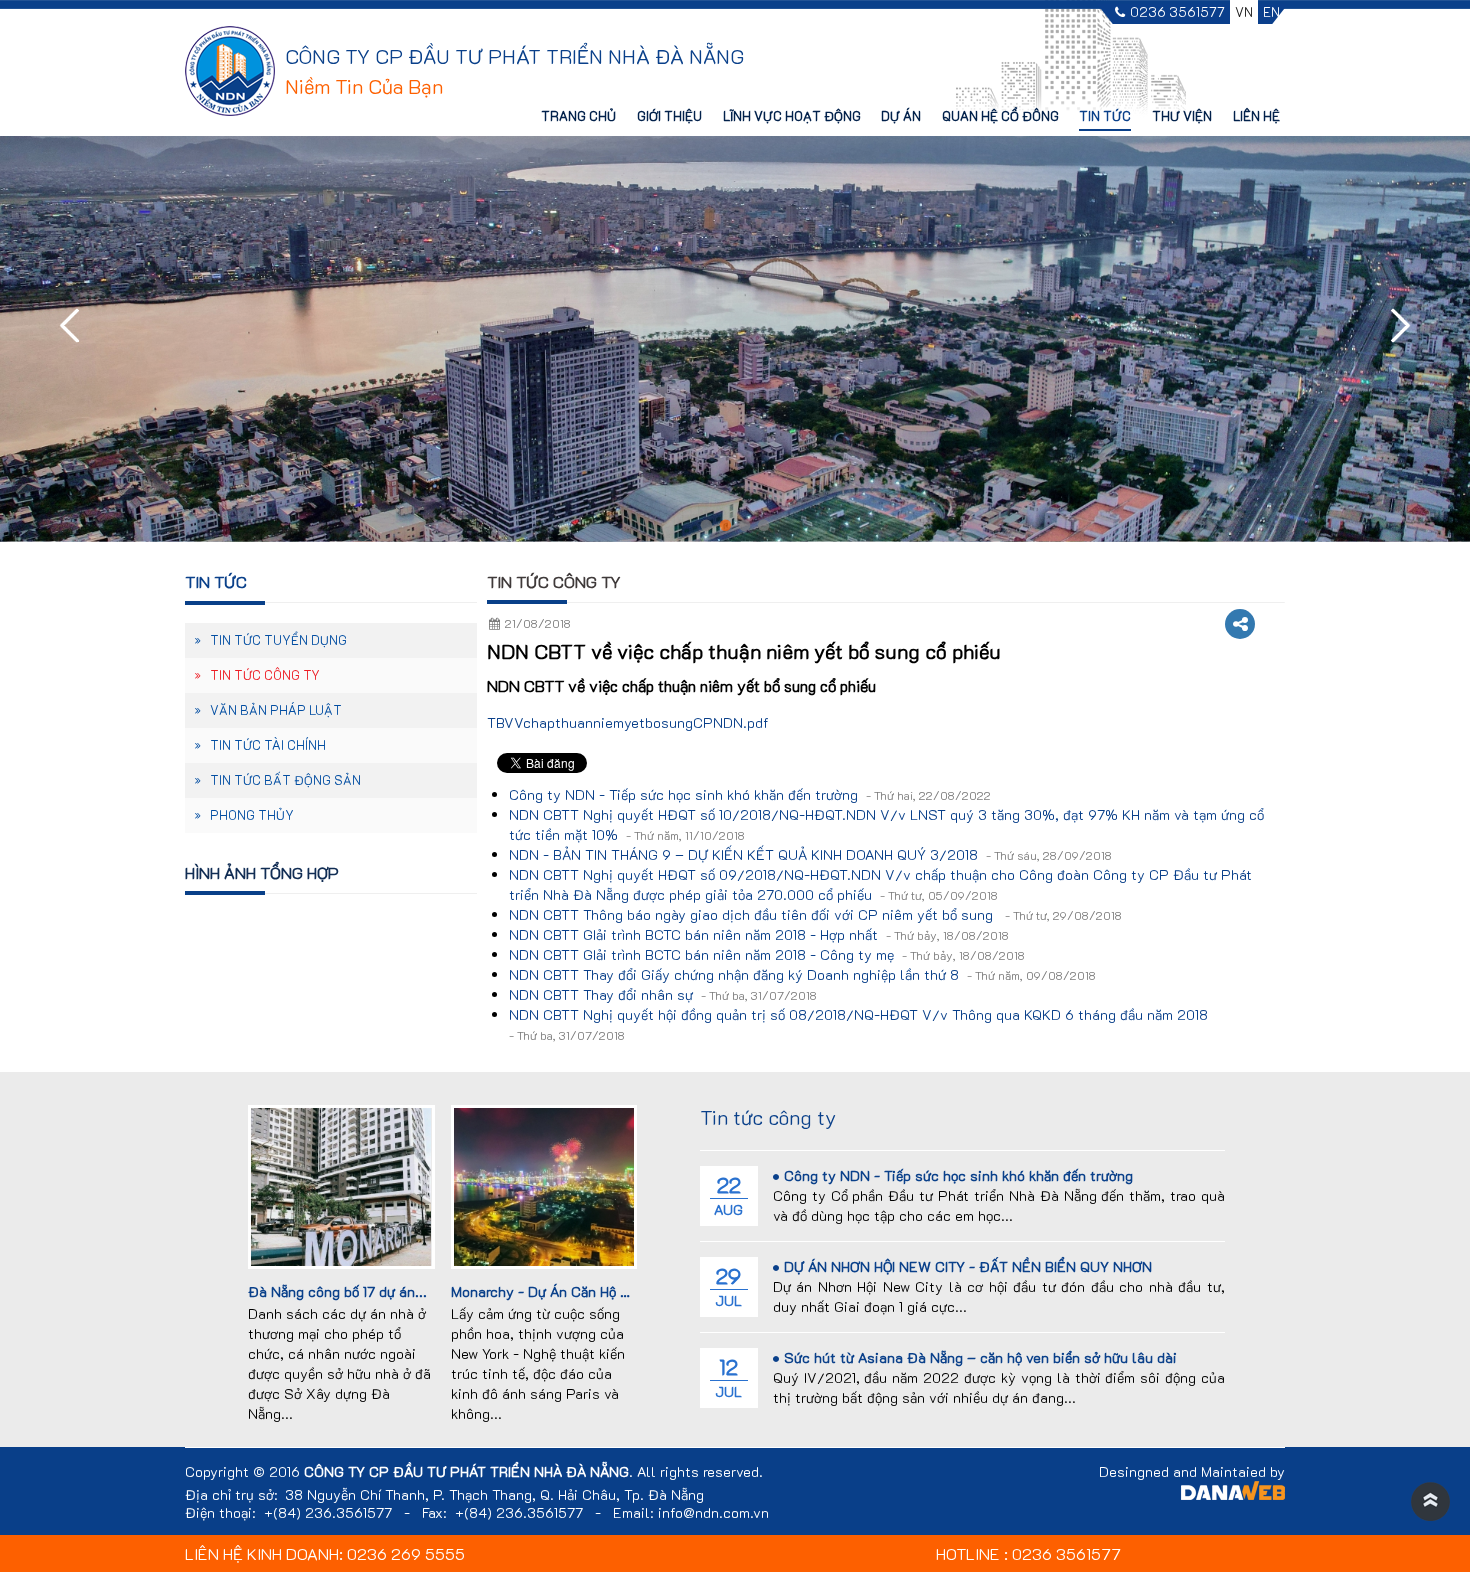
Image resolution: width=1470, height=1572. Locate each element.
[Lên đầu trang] (1430, 1502)
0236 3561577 (1177, 12)
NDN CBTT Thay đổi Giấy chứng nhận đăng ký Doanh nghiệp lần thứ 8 (802, 974)
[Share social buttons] (1240, 624)
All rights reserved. (700, 1472)
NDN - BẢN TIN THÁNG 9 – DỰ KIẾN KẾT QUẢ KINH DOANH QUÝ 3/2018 (810, 854)
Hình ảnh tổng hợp (262, 872)
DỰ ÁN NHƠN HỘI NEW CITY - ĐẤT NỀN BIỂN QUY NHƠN (968, 1266)
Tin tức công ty (554, 581)
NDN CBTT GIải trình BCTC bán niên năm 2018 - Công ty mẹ (767, 954)
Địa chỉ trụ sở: (231, 1495)
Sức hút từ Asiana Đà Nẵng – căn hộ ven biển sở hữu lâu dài (980, 1357)
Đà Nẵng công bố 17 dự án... (337, 1291)
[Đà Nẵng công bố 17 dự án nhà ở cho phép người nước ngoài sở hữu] (341, 1184)
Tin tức (216, 581)
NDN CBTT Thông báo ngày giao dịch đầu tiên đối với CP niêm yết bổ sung (815, 914)
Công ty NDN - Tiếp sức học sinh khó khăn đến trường (750, 794)
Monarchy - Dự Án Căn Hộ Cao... (554, 1291)
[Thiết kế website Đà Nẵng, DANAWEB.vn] (1233, 1493)
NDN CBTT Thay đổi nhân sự (663, 994)
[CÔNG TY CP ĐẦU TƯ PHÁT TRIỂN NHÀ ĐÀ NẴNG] (230, 69)
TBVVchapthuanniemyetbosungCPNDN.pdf (628, 722)
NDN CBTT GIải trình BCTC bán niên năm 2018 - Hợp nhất (759, 934)
